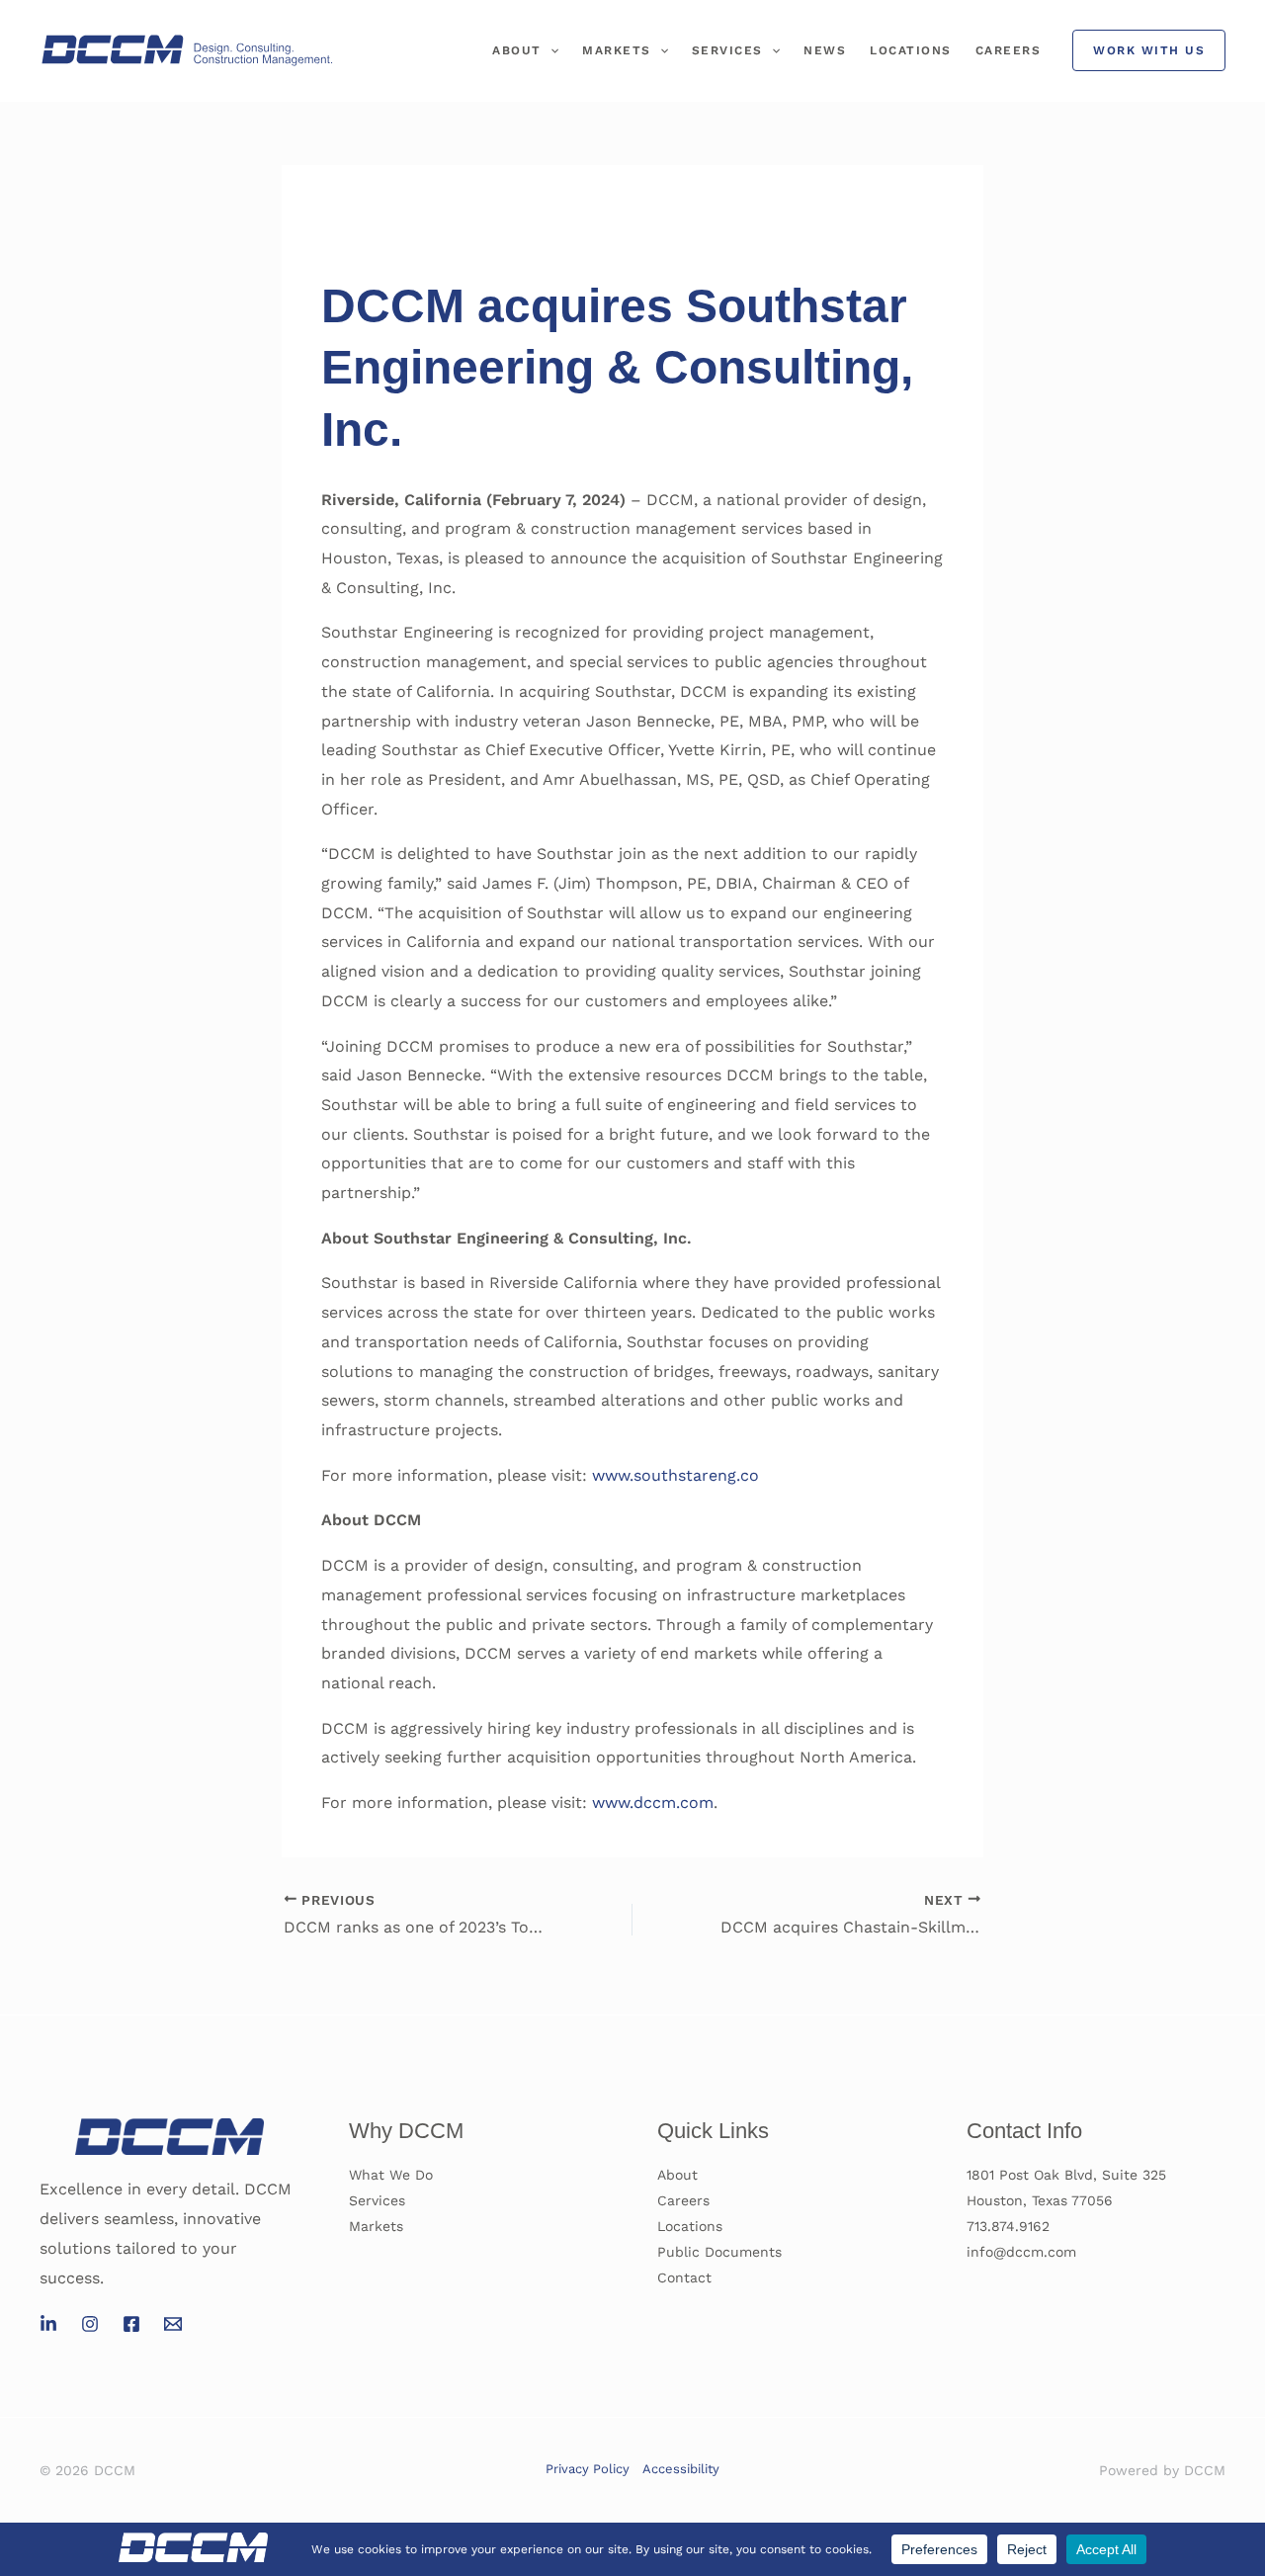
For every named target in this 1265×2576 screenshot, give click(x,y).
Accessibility (681, 2469)
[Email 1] (173, 2324)
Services (727, 50)
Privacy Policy (588, 2469)
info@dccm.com (1021, 2252)
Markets (617, 50)
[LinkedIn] (48, 2324)
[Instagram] (90, 2324)
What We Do (391, 2175)
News (825, 50)
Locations (911, 50)
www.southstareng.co (675, 1475)
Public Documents (719, 2252)
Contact (684, 2277)
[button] (550, 50)
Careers (1009, 50)
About (517, 50)
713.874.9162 (1008, 2226)
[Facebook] (131, 2324)
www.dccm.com (653, 1803)
